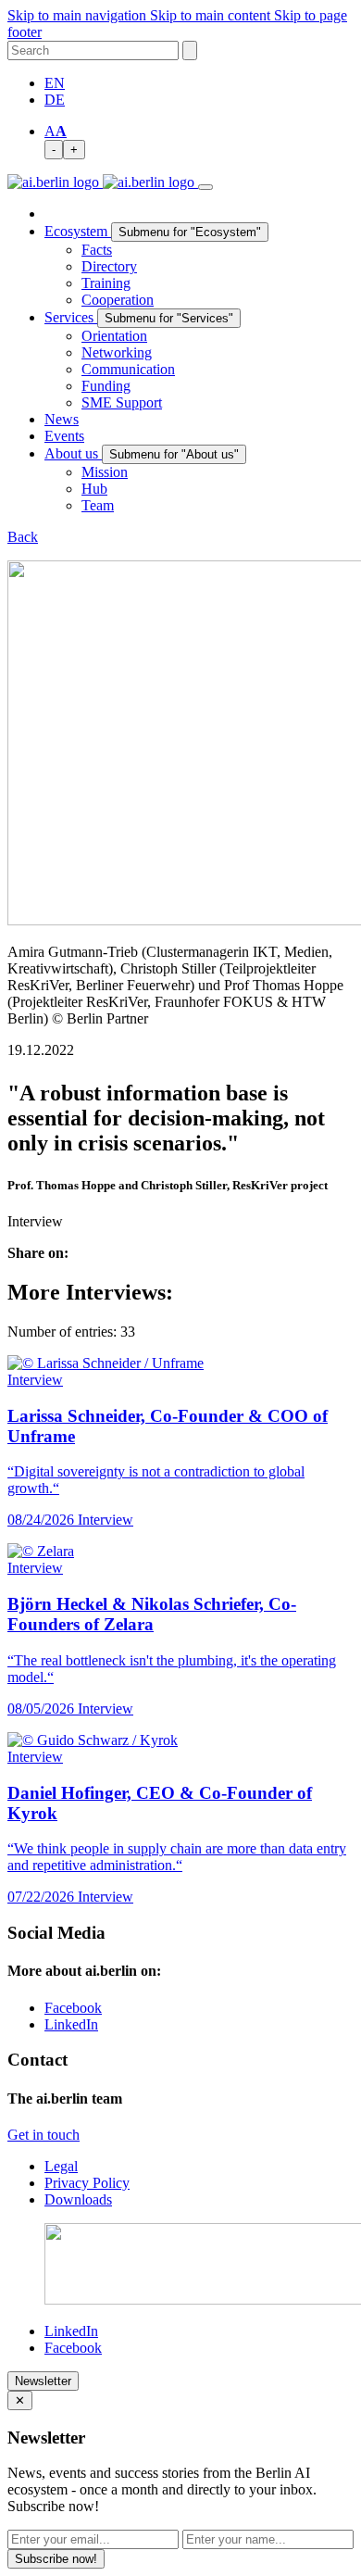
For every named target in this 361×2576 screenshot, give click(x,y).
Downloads (78, 2199)
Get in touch (44, 2135)
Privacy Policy (87, 2183)
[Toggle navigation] (205, 187)
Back (23, 537)
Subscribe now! (56, 2559)
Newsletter (43, 2381)
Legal (61, 2166)
